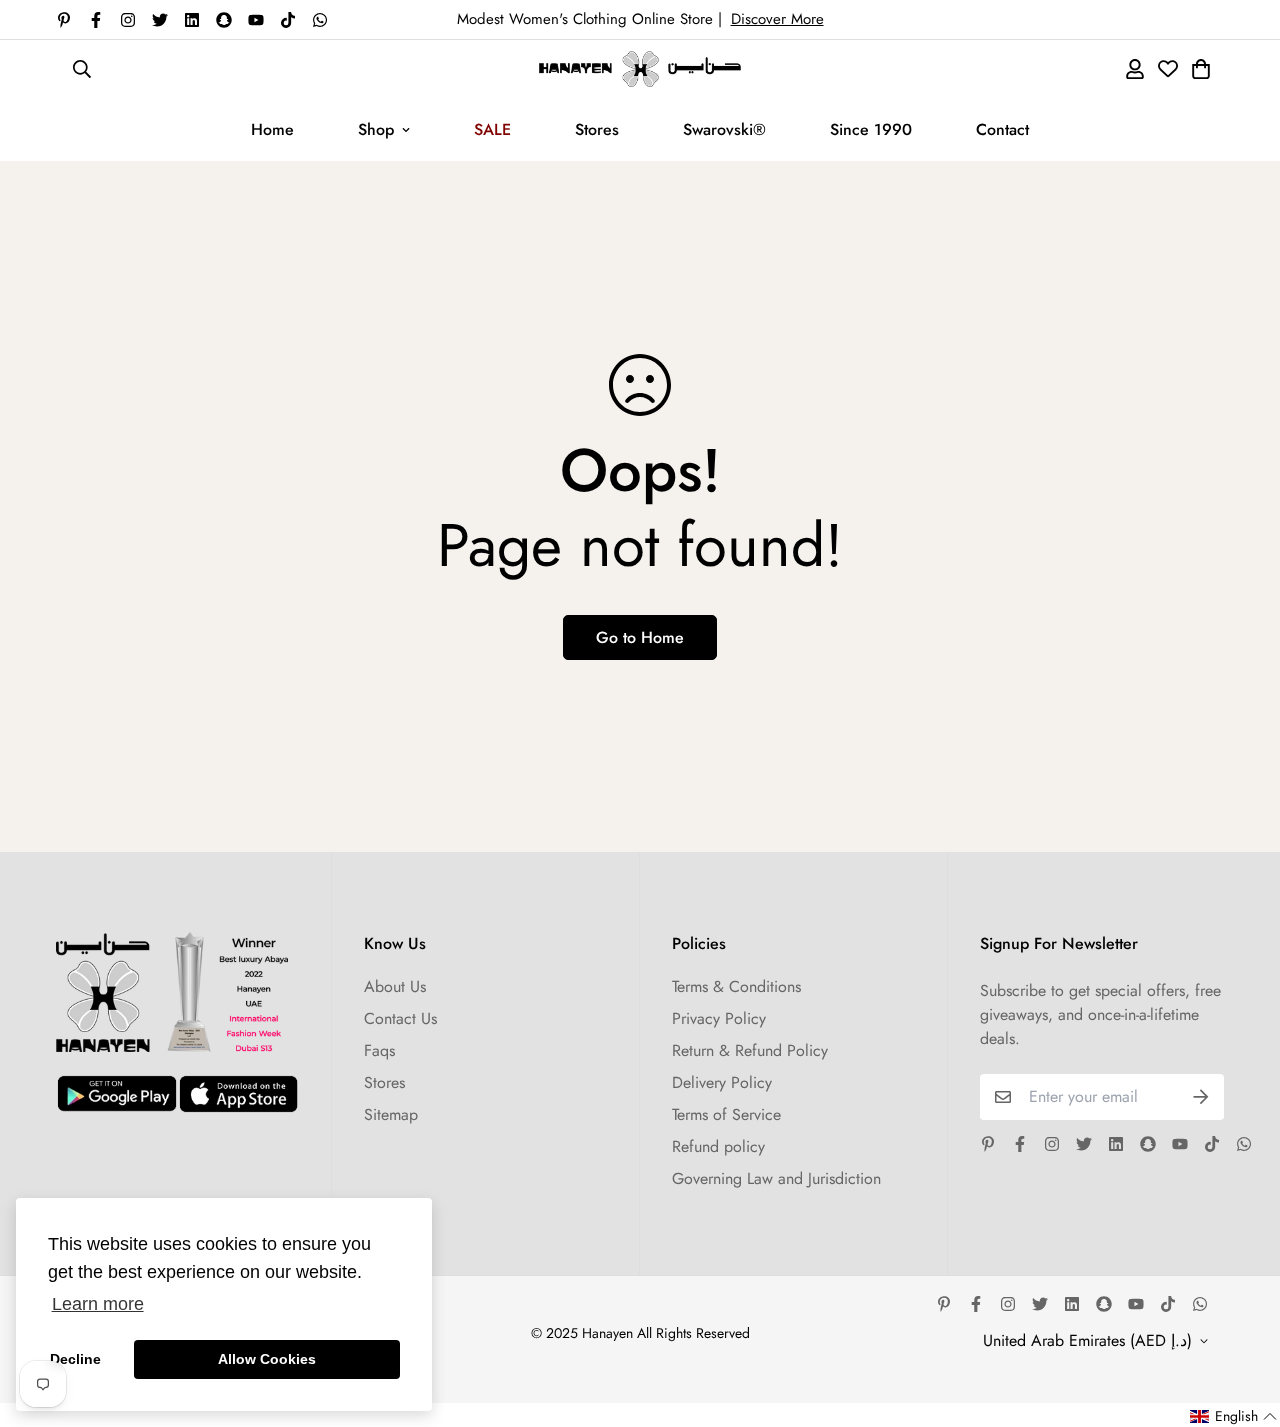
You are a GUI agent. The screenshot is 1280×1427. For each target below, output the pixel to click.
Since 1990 (871, 129)
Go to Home (640, 637)
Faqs (379, 1050)
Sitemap (391, 1114)
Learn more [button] (98, 1304)
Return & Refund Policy (750, 1050)
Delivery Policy (722, 1082)
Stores (597, 129)
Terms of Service (726, 1114)
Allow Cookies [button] (267, 1359)
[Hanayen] (640, 69)
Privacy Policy (719, 1018)
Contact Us (400, 1018)
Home (272, 129)
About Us (395, 986)
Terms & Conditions (736, 986)
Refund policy (718, 1146)
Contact (1002, 129)
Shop (376, 129)
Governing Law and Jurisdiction (776, 1178)
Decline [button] (75, 1359)
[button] (1234, 1416)
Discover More (777, 19)
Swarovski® (724, 129)
